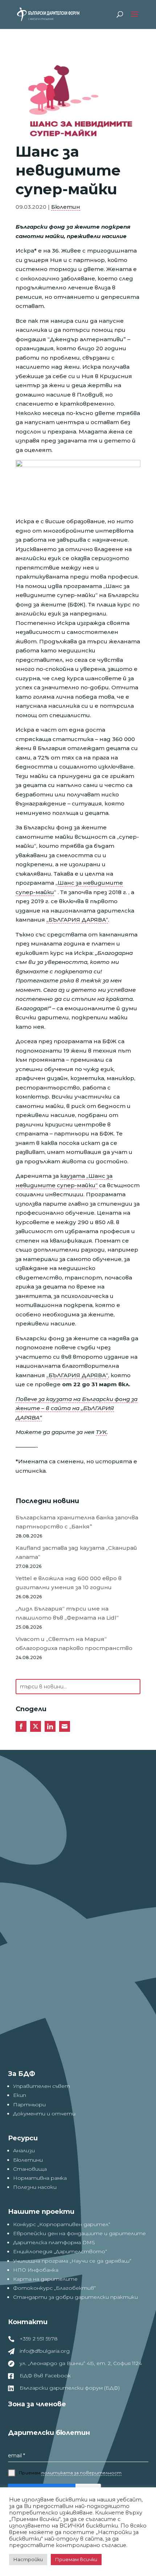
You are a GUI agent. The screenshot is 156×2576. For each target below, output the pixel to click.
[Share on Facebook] (21, 1726)
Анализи (24, 2150)
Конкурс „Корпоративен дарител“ (62, 2224)
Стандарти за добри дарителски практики (75, 2297)
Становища (30, 2169)
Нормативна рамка (40, 2178)
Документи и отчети (44, 2114)
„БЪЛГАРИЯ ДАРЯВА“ (77, 920)
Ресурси (23, 2138)
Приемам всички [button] (76, 2559)
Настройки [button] (28, 2559)
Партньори (29, 2105)
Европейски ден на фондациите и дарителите (79, 2233)
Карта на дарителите (45, 2279)
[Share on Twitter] (36, 1726)
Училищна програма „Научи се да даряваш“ (72, 2261)
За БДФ (22, 2074)
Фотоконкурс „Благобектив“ (54, 2288)
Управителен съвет (42, 2086)
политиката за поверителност (81, 2473)
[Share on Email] (65, 1726)
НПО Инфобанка (36, 2270)
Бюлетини (28, 2160)
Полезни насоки (35, 2187)
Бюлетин (66, 207)
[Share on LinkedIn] (50, 1726)
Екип (20, 2095)
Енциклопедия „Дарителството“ (60, 2251)
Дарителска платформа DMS (54, 2242)
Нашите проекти (41, 2212)
